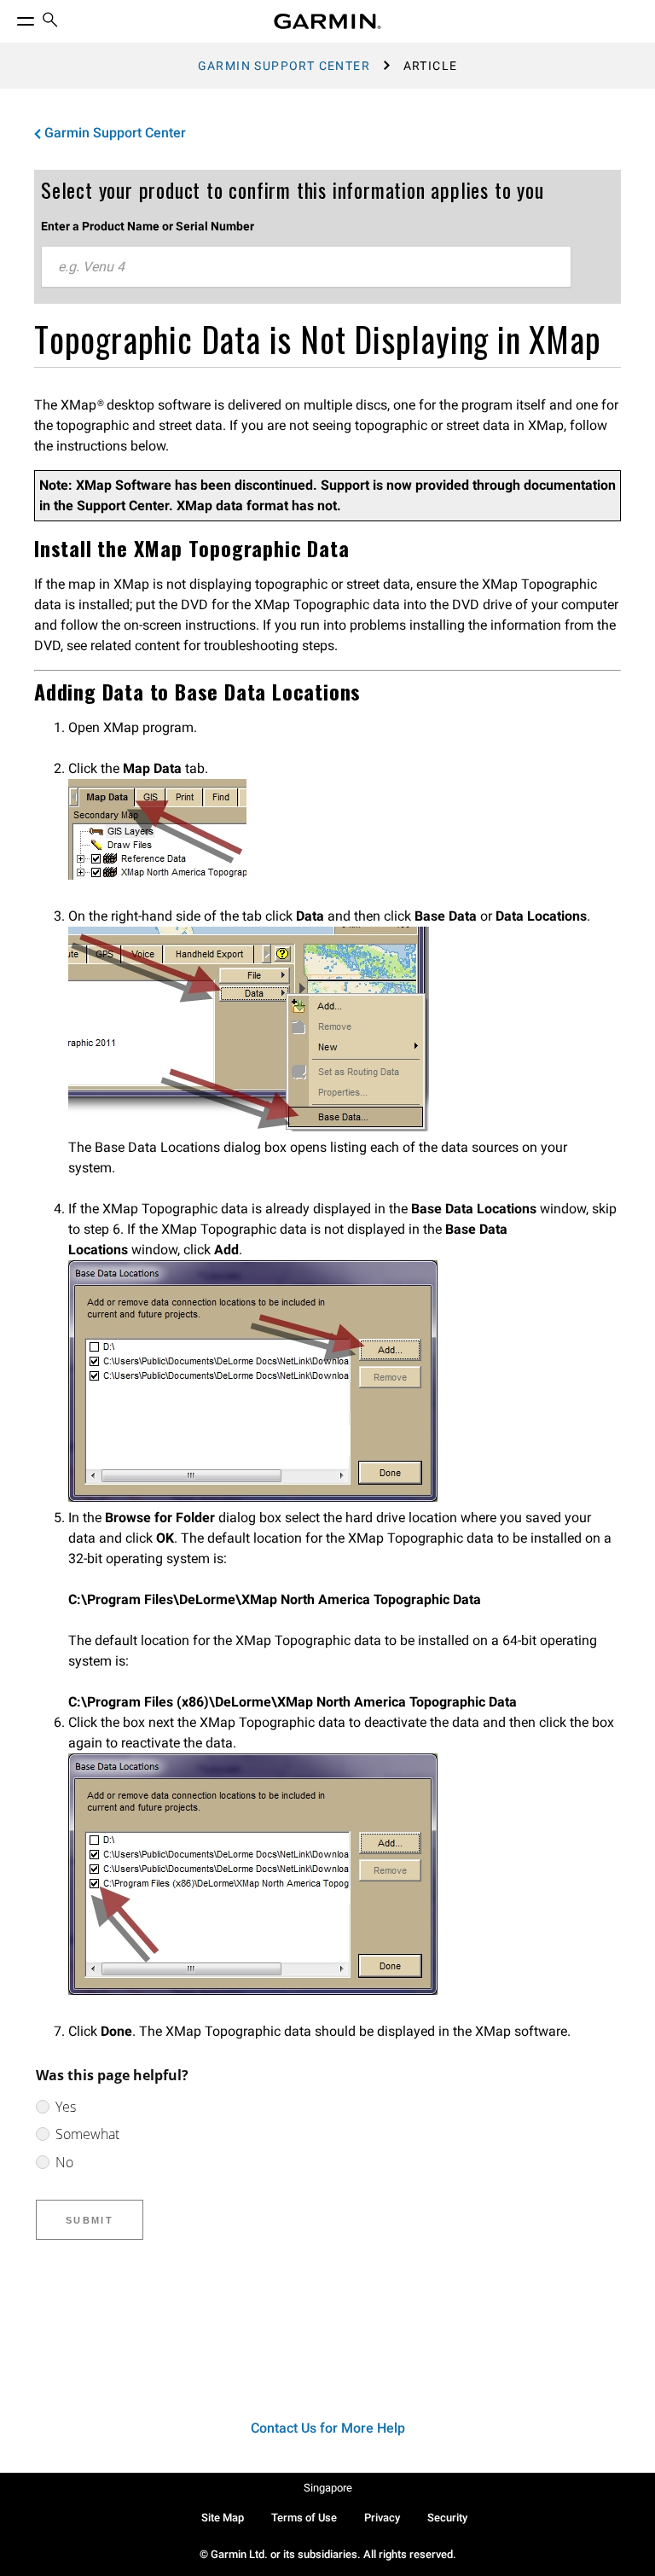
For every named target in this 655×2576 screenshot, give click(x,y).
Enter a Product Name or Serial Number (148, 226)
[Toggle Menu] (10, 17)
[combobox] (306, 267)
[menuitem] (50, 22)
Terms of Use (304, 2518)
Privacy (382, 2518)
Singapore (328, 2488)
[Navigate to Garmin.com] (327, 21)
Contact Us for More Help (328, 2428)
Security (447, 2518)
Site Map (223, 2518)
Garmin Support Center (284, 66)
